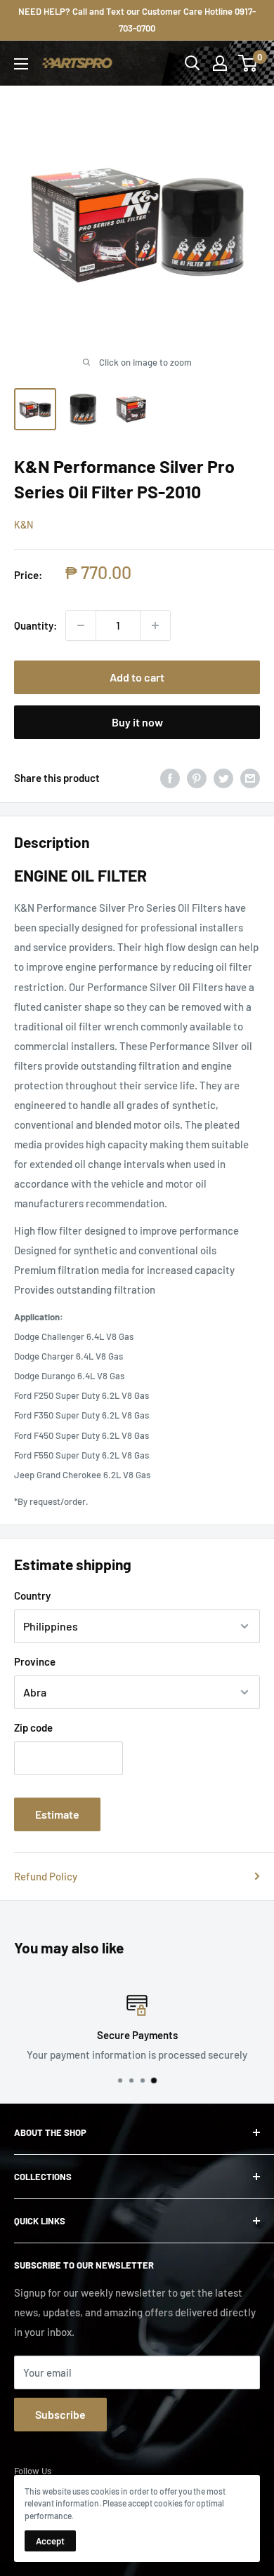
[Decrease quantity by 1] (81, 625)
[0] (248, 63)
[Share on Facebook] (170, 778)
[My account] (220, 63)
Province (35, 1661)
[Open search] (193, 63)
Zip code (33, 1727)
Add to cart (137, 677)
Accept (50, 2541)
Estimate (57, 1814)
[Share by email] (250, 778)
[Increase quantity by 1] (155, 625)
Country (32, 1595)
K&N (24, 525)
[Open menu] (21, 64)
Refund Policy (46, 1876)
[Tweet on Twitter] (223, 778)
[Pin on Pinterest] (197, 778)
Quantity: (35, 625)
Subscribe (60, 2414)
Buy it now (137, 722)
